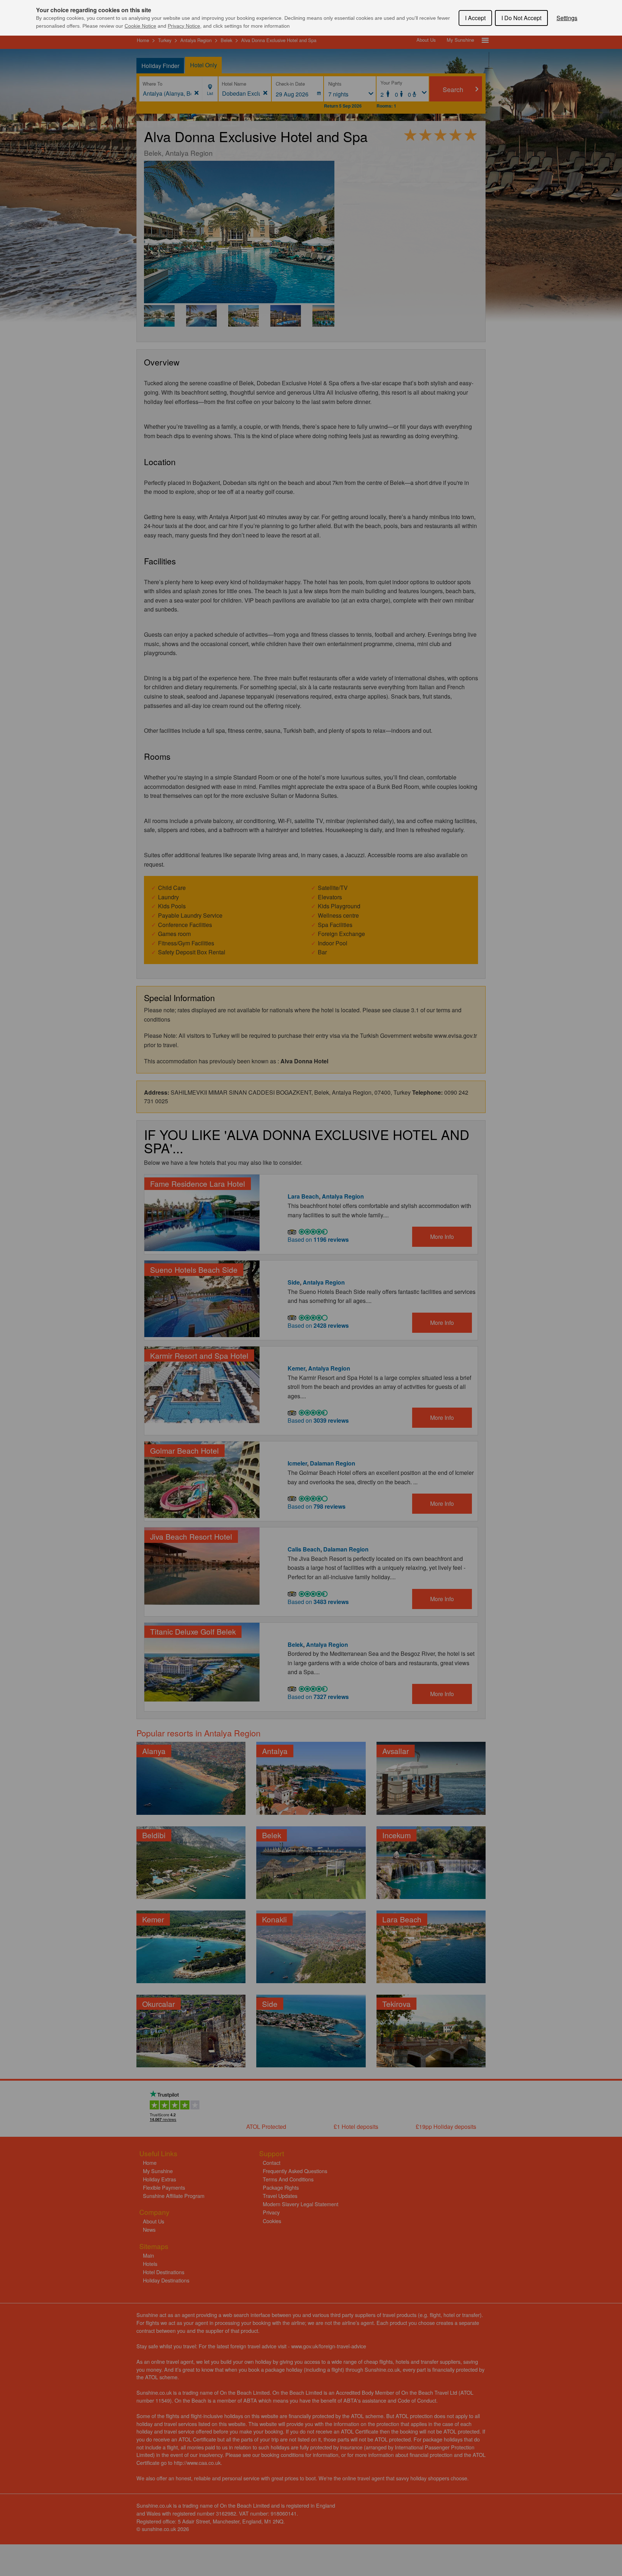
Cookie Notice (140, 26)
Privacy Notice (184, 26)
